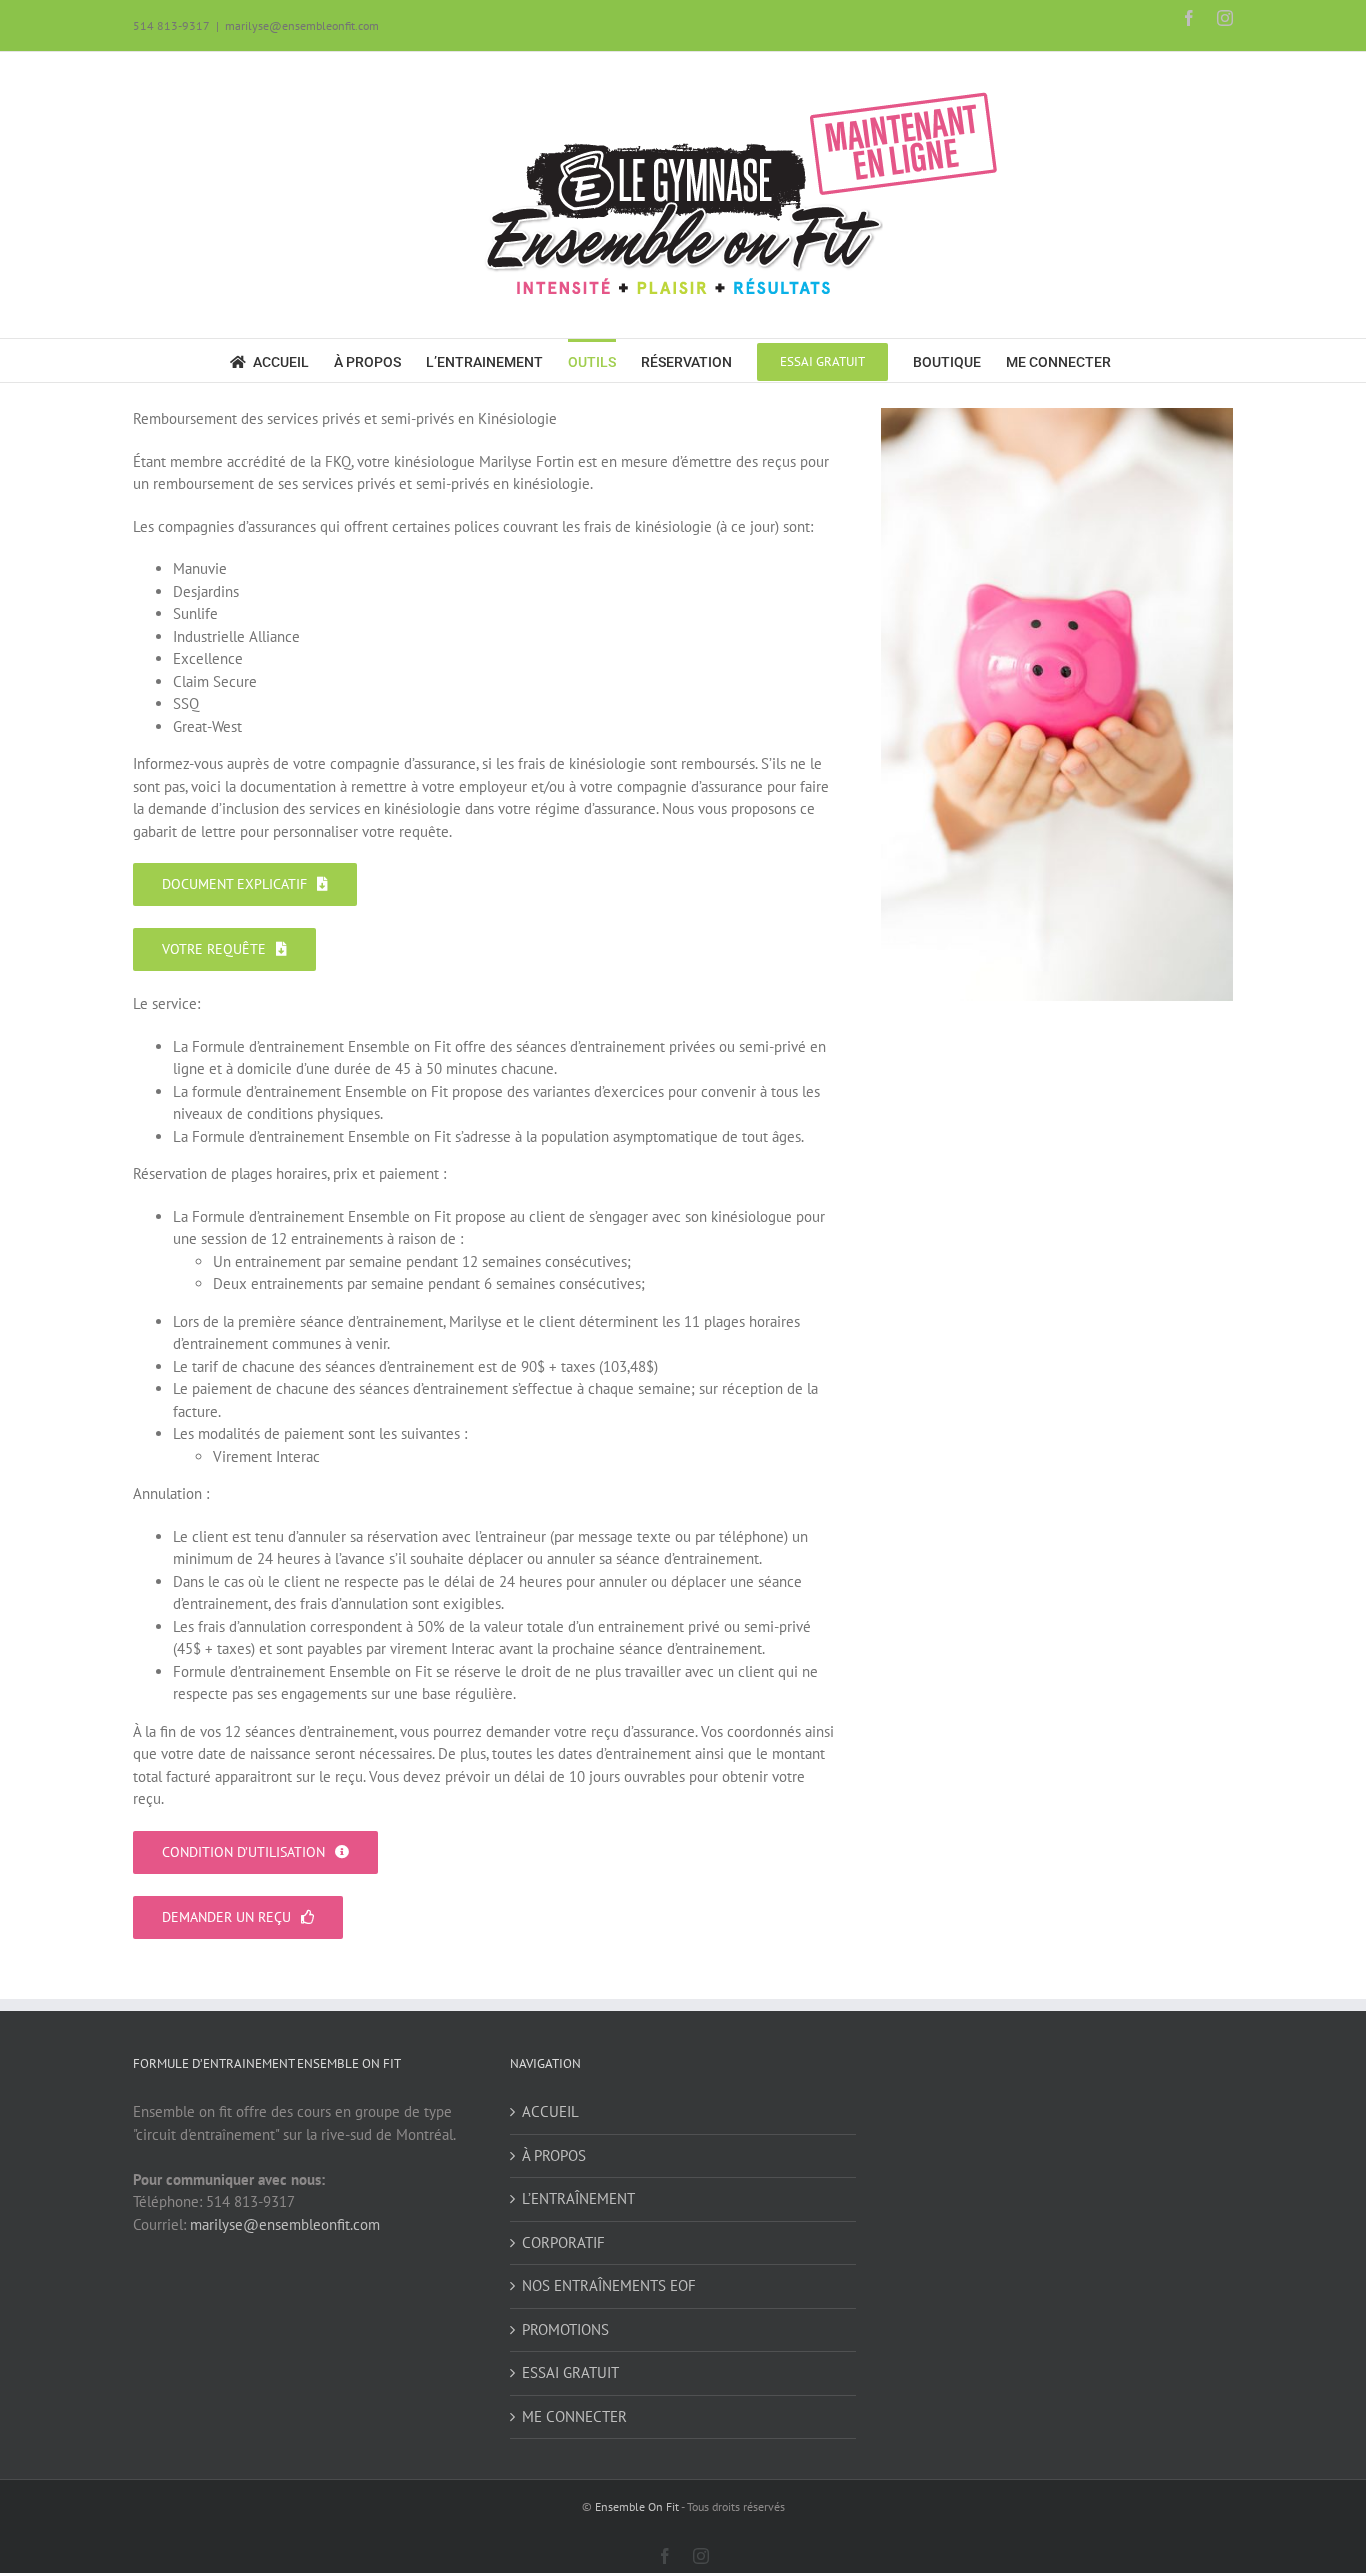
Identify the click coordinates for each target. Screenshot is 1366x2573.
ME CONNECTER (574, 2416)
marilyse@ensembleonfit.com (302, 25)
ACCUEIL (550, 2111)
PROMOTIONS (565, 2329)
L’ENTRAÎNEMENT (578, 2198)
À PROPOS (554, 2155)
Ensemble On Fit (637, 2506)
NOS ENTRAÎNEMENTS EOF (609, 2285)
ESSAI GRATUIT (570, 2372)
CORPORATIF (563, 2242)
